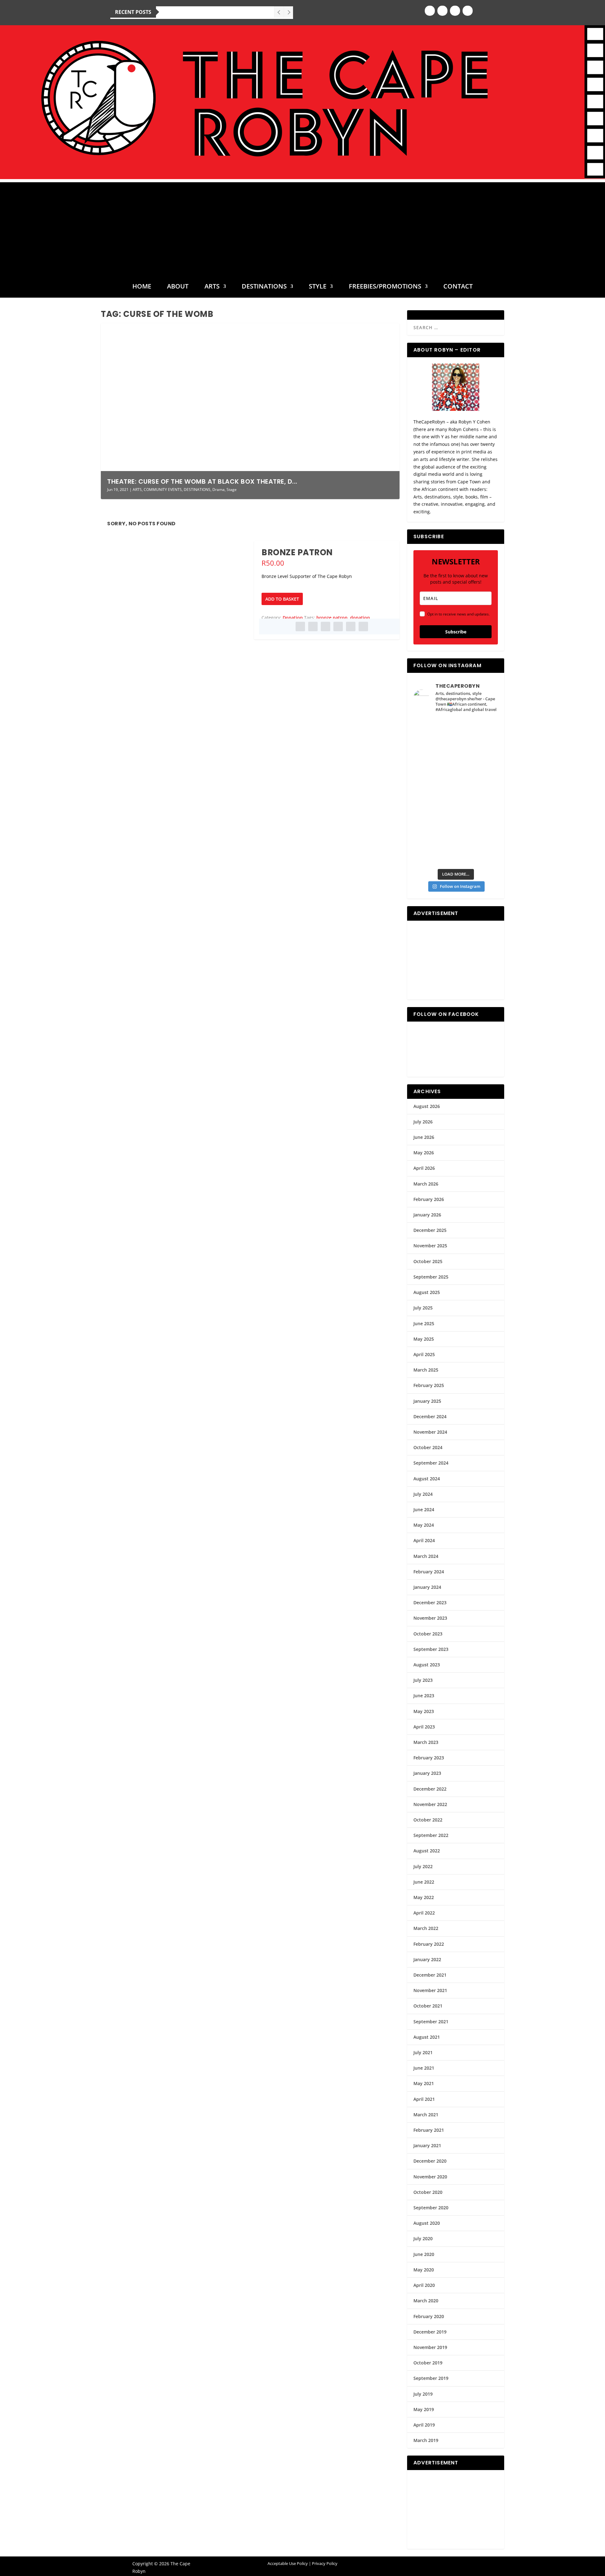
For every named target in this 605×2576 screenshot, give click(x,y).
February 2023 (429, 1758)
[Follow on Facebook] (430, 11)
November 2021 (430, 1990)
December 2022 (430, 1789)
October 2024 (428, 1447)
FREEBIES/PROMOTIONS (385, 287)
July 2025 (423, 1308)
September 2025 (431, 1277)
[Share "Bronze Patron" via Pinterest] (326, 627)
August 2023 (427, 1665)
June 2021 (424, 2068)
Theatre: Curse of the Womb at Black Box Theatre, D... (202, 481)
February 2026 (429, 1199)
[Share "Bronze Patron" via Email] (351, 627)
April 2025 (424, 1354)
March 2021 (426, 2115)
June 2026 (424, 1137)
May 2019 (424, 2409)
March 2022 (426, 1928)
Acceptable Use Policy (288, 2563)
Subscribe (456, 632)
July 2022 (423, 1866)
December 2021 (430, 1975)
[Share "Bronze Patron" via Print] (363, 627)
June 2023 (424, 1696)
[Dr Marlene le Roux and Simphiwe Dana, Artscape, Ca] (434, 828)
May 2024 (424, 1525)
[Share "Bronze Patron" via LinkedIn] (338, 627)
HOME (142, 287)
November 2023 (430, 1618)
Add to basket (282, 599)
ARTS (212, 287)
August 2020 (427, 2223)
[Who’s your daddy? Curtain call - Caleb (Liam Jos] (434, 755)
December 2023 (430, 1603)
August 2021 (427, 2037)
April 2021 (424, 2099)
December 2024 (430, 1416)
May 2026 (424, 1153)
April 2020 (424, 2285)
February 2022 (429, 1944)
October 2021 (428, 2006)
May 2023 (424, 1711)
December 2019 (430, 2332)
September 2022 (431, 1835)
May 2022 (424, 1897)
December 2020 (430, 2161)
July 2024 (423, 1494)
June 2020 (424, 2254)
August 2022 (427, 1851)
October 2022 (428, 1820)
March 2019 (426, 2440)
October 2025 (428, 1261)
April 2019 (424, 2425)
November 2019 (430, 2347)
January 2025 (427, 1401)
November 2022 (430, 1804)
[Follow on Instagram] (442, 11)
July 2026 (423, 1122)
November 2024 (430, 1432)
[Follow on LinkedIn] (468, 11)
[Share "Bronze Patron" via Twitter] (313, 627)
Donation (293, 618)
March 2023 (426, 1742)
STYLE (318, 287)
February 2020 (429, 2316)
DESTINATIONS (264, 287)
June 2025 (424, 1323)
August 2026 (427, 1106)
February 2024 (429, 1572)
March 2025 (426, 1370)
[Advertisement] (302, 226)
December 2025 (430, 1230)
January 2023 (427, 1773)
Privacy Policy (325, 2563)
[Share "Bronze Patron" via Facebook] (300, 627)
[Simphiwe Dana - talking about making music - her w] (477, 804)
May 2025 (424, 1339)
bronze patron (332, 618)
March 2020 (426, 2301)
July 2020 (423, 2238)
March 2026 (426, 1184)
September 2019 (431, 2378)
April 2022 (424, 1913)
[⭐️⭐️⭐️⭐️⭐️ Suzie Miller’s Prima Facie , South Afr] (477, 780)
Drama (219, 490)
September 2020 (431, 2208)
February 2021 (429, 2130)
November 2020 (430, 2177)
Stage (232, 490)
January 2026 (427, 1215)
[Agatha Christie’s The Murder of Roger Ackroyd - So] (434, 852)
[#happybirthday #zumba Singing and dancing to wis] (434, 780)
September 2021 (431, 2022)
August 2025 (427, 1292)
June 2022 (424, 1882)
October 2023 (428, 1634)
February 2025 (429, 1385)
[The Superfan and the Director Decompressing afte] (434, 731)
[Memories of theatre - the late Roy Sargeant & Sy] (434, 804)
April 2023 (424, 1727)
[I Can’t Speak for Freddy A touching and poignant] (477, 755)
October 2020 (428, 2192)
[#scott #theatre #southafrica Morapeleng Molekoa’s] (477, 731)
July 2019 (423, 2394)
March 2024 (426, 1556)
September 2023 (431, 1649)
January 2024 (427, 1587)
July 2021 (423, 2052)
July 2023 (423, 1680)
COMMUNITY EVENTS (163, 490)
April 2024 (424, 1540)
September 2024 (431, 1463)
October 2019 (428, 2363)
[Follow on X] (455, 11)
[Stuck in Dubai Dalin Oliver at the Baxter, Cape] (477, 828)
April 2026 (424, 1168)
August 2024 (427, 1479)
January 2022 (427, 1959)
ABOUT (178, 287)
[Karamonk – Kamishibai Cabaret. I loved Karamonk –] (477, 852)
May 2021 (424, 2083)
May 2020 (424, 2270)
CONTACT (458, 287)
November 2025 (430, 1246)
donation (360, 618)
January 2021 (427, 2145)
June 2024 (424, 1509)
